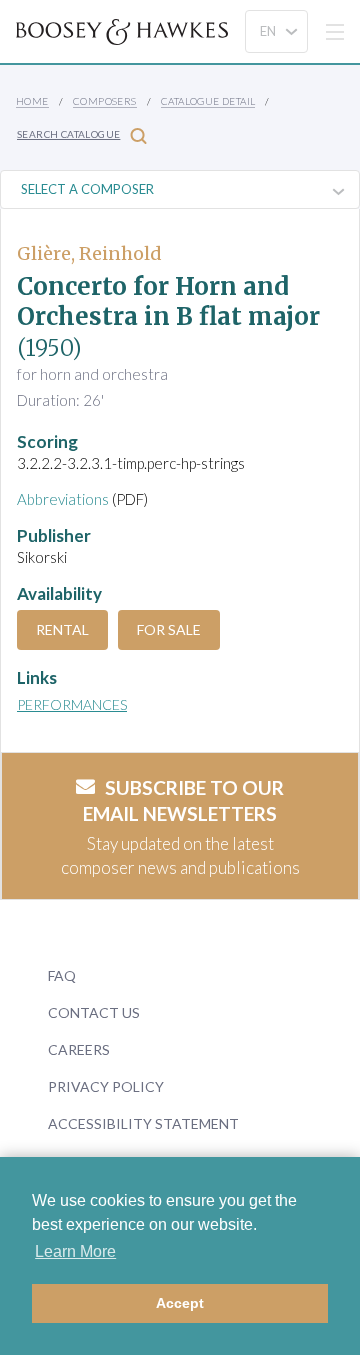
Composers (105, 101)
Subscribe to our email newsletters (183, 801)
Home (32, 101)
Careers (79, 1049)
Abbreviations (63, 499)
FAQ (62, 975)
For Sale (169, 629)
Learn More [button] (75, 1251)
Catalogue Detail (208, 101)
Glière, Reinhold (89, 253)
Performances (72, 704)
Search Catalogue (68, 134)
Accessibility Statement (143, 1123)
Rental (62, 629)
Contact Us (94, 1012)
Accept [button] (180, 1303)
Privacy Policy (106, 1086)
